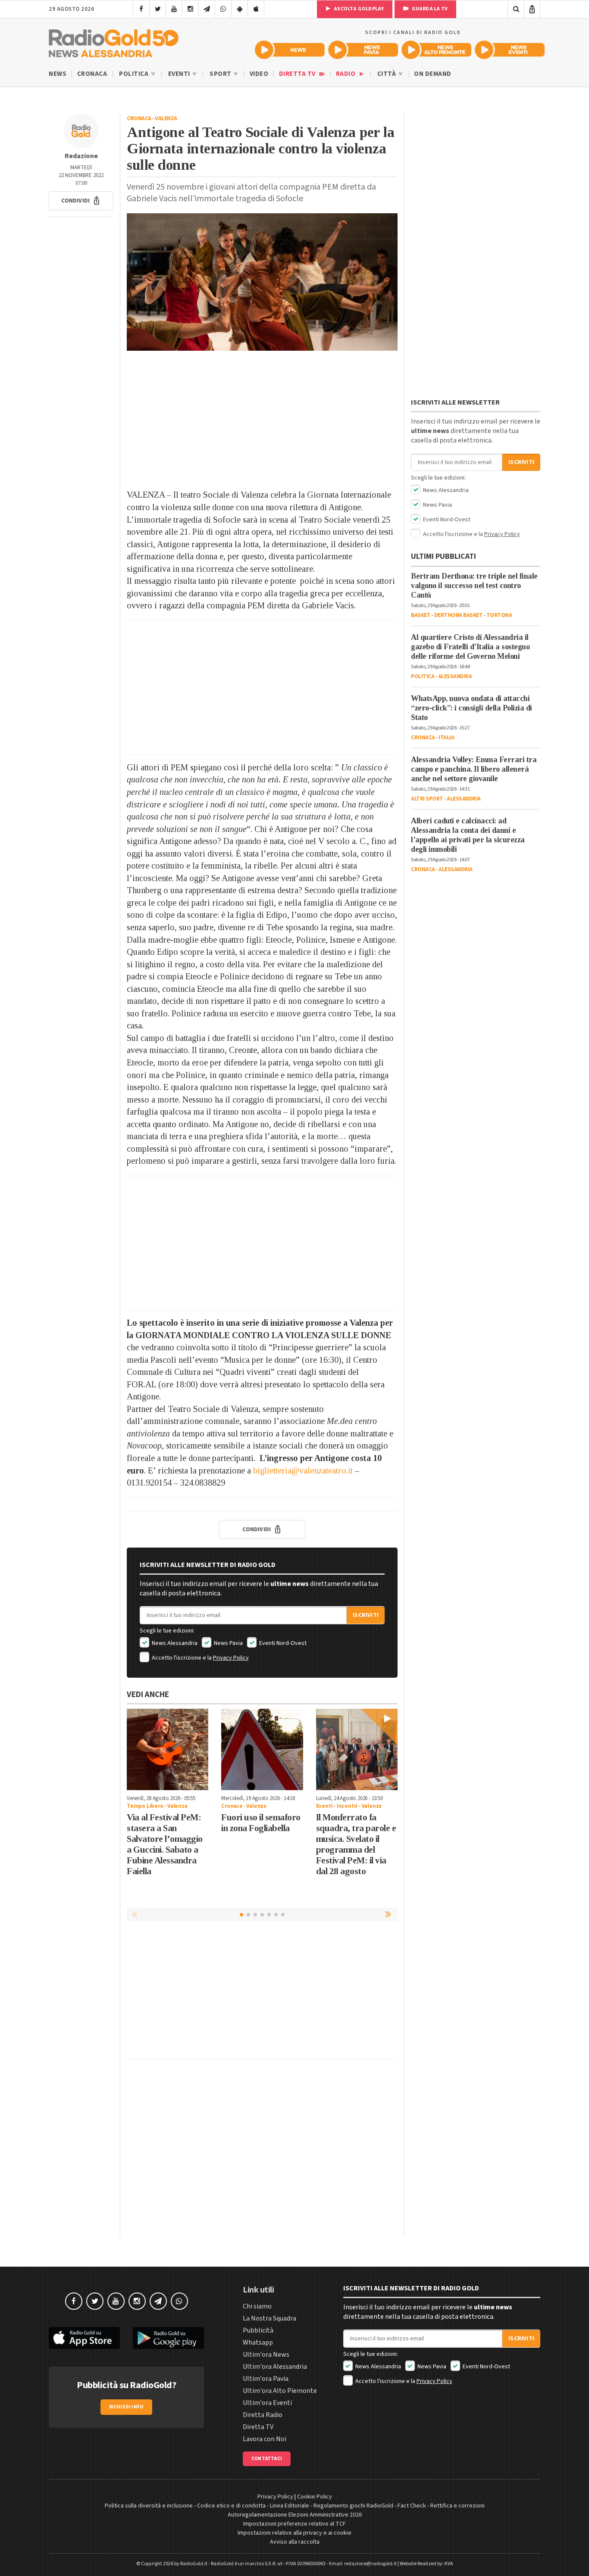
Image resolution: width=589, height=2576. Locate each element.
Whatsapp (258, 2342)
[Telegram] (207, 9)
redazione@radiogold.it (370, 2564)
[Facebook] (141, 9)
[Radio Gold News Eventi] (510, 50)
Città (387, 74)
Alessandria (455, 676)
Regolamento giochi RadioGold (353, 2506)
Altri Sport (427, 799)
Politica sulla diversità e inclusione (149, 2506)
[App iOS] (256, 9)
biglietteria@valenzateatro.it (303, 1470)
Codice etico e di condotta (231, 2506)
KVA (449, 2564)
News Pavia (228, 1643)
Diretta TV (298, 74)
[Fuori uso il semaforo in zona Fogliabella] (262, 1749)
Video (259, 74)
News (58, 74)
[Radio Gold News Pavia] (363, 50)
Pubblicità (258, 2330)
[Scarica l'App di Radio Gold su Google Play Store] (168, 2338)
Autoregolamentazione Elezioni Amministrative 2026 (295, 2515)
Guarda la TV (429, 9)
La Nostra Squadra (269, 2318)
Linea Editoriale (290, 2506)
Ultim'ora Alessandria (275, 2367)
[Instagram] (190, 9)
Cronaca (92, 74)
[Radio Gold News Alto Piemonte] (436, 50)
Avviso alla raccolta (295, 2542)
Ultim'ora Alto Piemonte (280, 2391)
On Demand (433, 74)
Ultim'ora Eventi (267, 2403)
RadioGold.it (194, 2564)
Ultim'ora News (266, 2355)
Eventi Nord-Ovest (282, 1643)
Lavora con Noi (265, 2439)
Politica (135, 74)
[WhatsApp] (223, 9)
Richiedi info (127, 2407)
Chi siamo (257, 2306)
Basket (421, 615)
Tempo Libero (145, 1806)
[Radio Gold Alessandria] (114, 41)
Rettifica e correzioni (457, 2506)
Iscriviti (366, 1615)
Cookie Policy (315, 2497)
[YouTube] (174, 9)
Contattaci (267, 2459)
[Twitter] (158, 9)
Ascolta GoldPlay (358, 9)
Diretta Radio (263, 2415)
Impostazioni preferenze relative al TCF (294, 2524)
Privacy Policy (231, 1658)
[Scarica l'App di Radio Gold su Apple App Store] (84, 2338)
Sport (221, 74)
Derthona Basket (459, 615)
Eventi (180, 74)
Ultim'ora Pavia (266, 2379)
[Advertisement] (262, 420)
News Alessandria (174, 1643)
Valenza (166, 118)
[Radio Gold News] (290, 50)
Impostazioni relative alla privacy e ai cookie (294, 2533)
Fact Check (412, 2506)
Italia (446, 738)
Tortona (499, 615)
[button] (81, 201)
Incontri (347, 1806)
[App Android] (240, 9)
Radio (346, 74)
